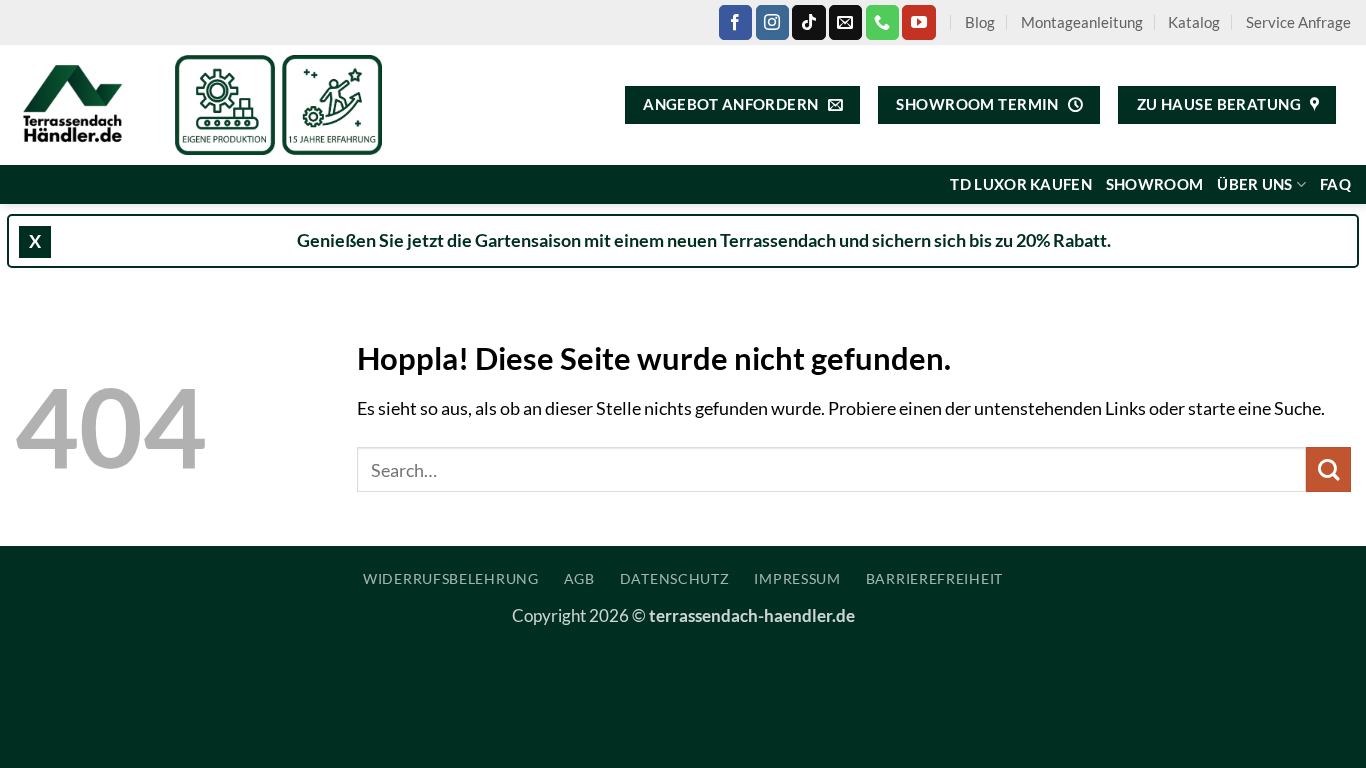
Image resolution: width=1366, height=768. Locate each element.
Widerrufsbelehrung (451, 578)
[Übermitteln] (1328, 469)
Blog (980, 22)
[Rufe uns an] (882, 22)
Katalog (1194, 22)
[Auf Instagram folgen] (772, 22)
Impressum (797, 578)
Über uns (1254, 184)
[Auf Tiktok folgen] (808, 22)
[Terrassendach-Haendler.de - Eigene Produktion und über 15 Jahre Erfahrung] (80, 105)
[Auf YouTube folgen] (918, 22)
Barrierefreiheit (934, 578)
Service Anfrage (1298, 22)
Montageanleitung (1082, 22)
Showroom (1154, 184)
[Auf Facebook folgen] (735, 22)
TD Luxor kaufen (1020, 184)
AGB (579, 578)
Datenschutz (675, 578)
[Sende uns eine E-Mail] (845, 22)
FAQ (1335, 184)
